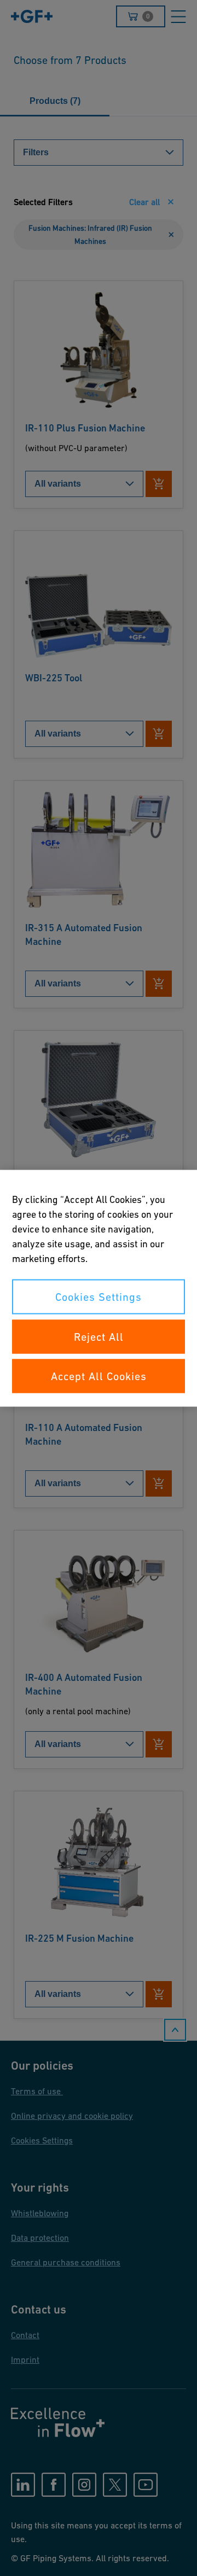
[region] (99, 1288)
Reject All (99, 1336)
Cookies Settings (99, 1296)
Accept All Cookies (99, 1376)
